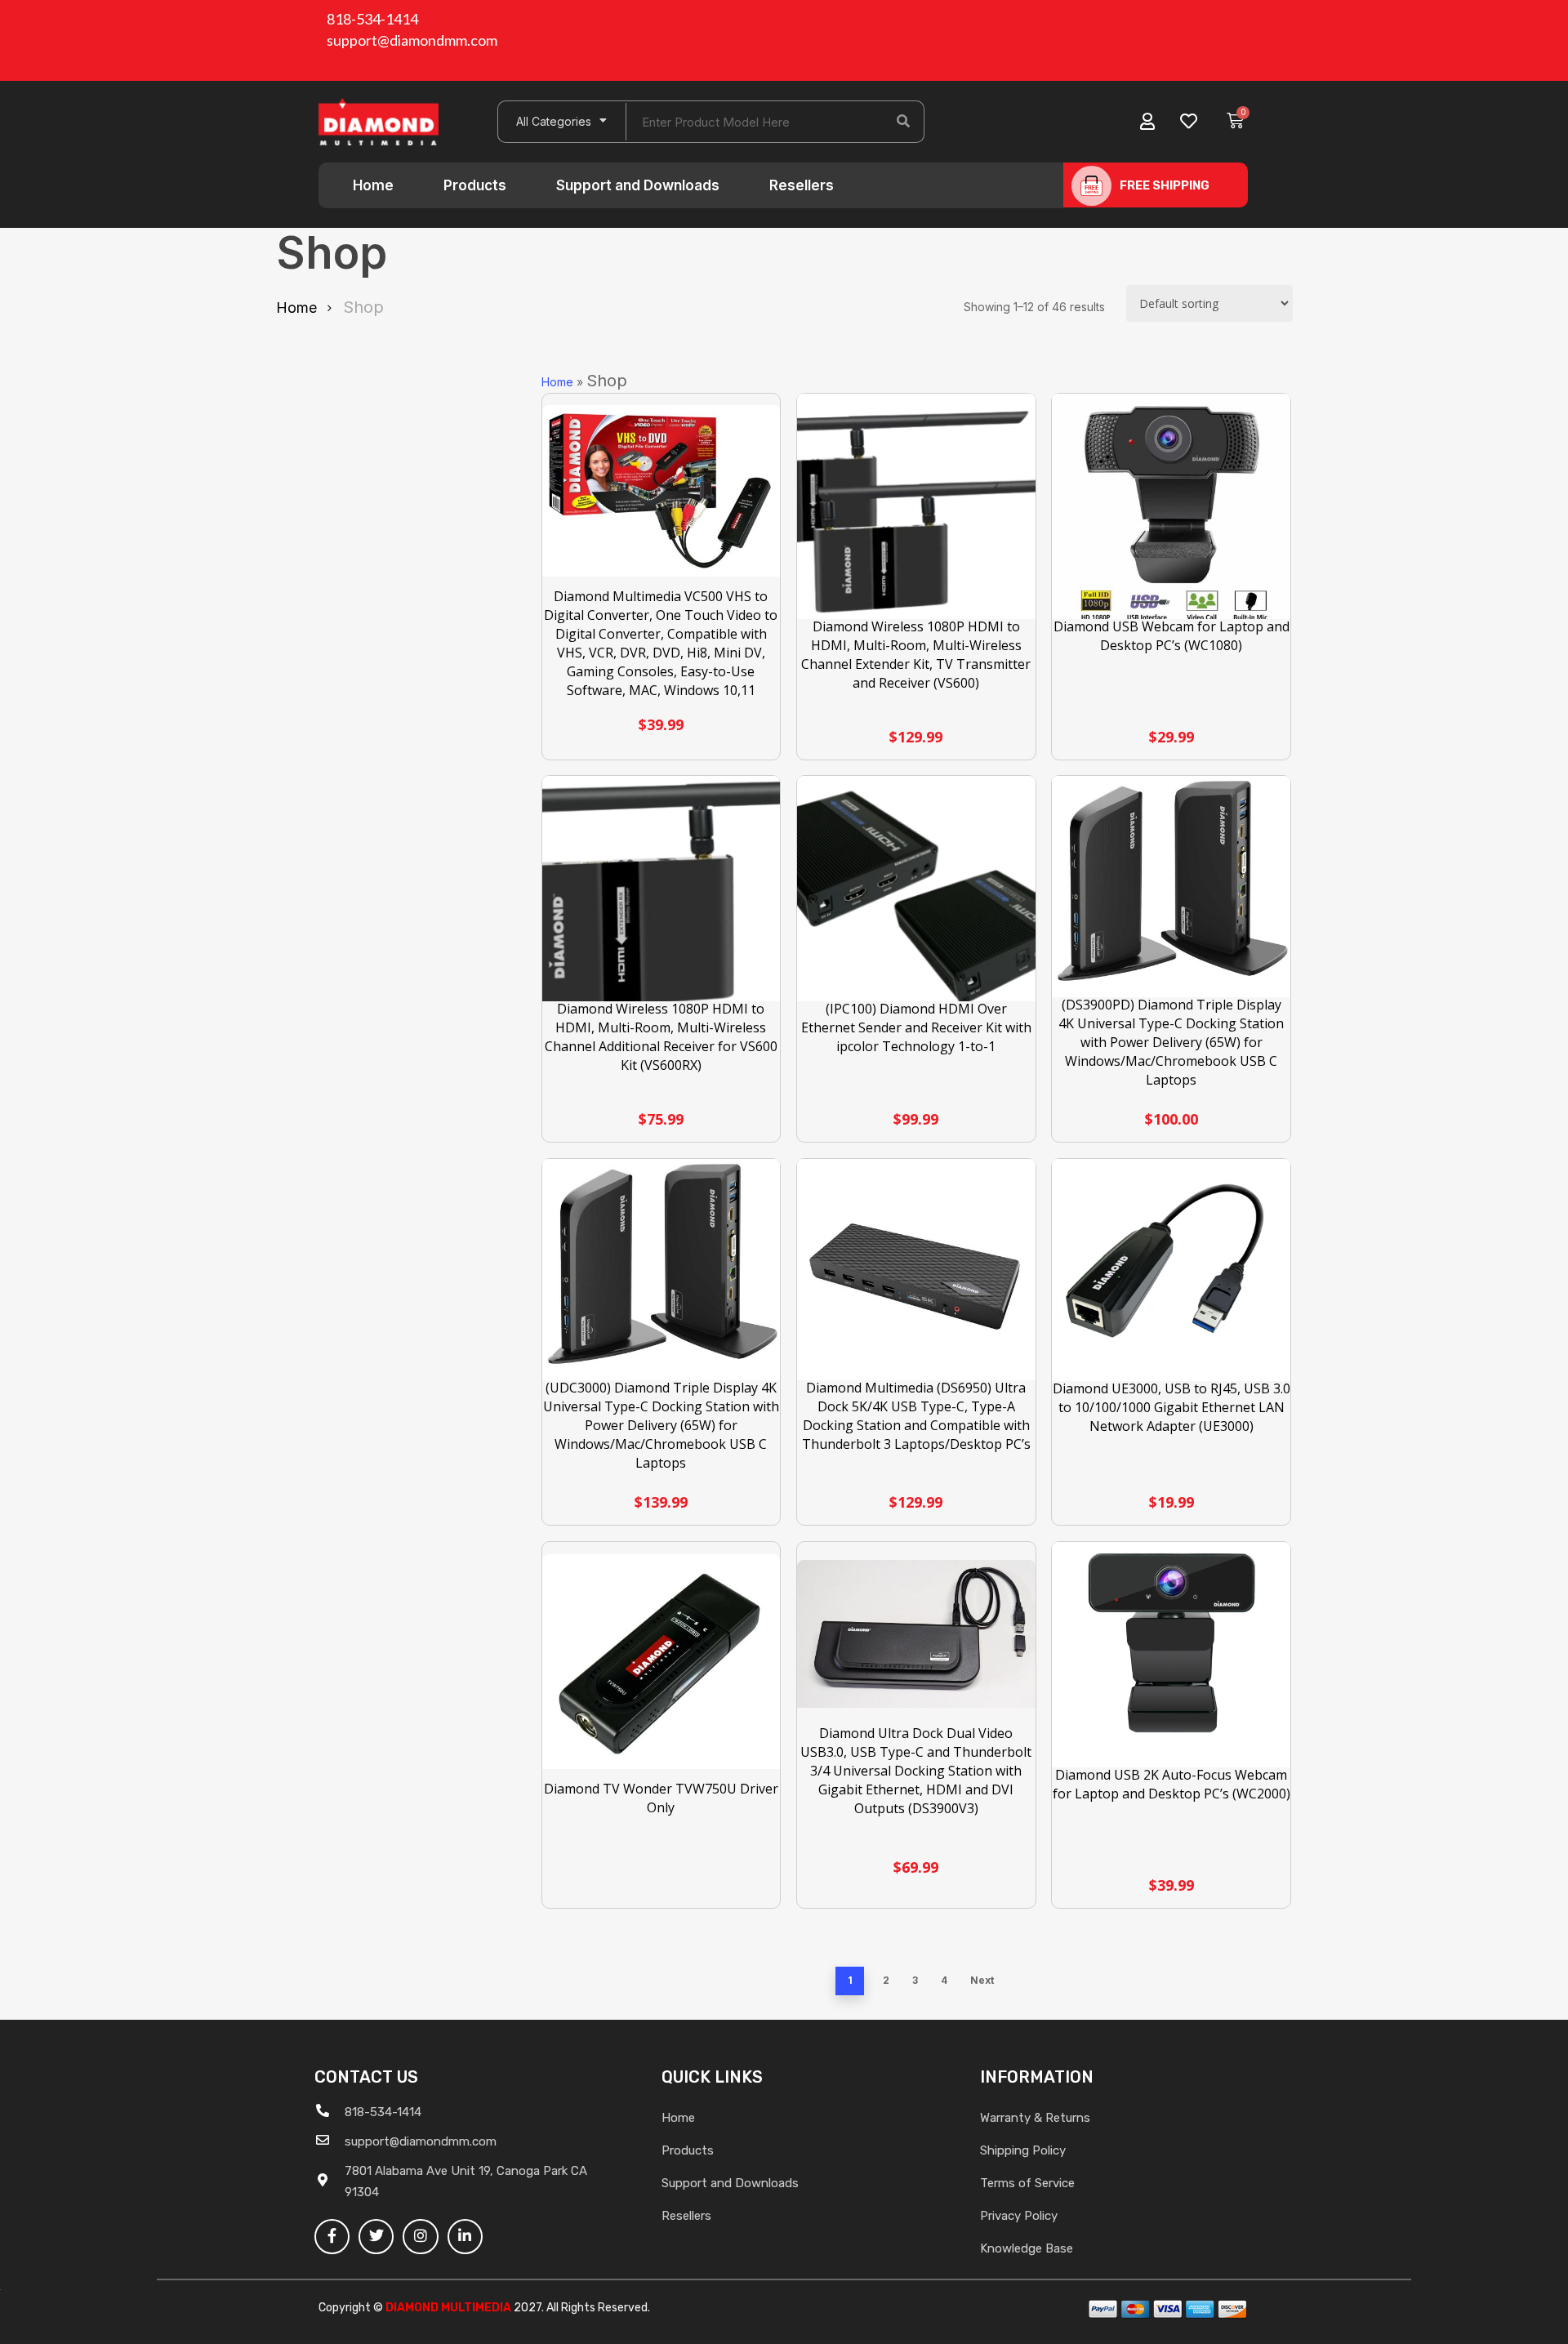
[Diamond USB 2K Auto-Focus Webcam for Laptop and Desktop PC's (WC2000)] (1171, 1661)
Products (475, 185)
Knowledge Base (1027, 2248)
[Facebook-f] (332, 2237)
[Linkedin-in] (465, 2237)
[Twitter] (376, 2237)
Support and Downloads (638, 185)
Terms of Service (1027, 2183)
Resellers (802, 185)
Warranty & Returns (1035, 2118)
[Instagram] (420, 2237)
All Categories (554, 121)
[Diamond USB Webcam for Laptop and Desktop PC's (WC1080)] (1171, 513)
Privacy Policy (1019, 2216)
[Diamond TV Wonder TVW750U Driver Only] (661, 1662)
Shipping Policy (1023, 2150)
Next (982, 1980)
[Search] (903, 122)
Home (373, 185)
